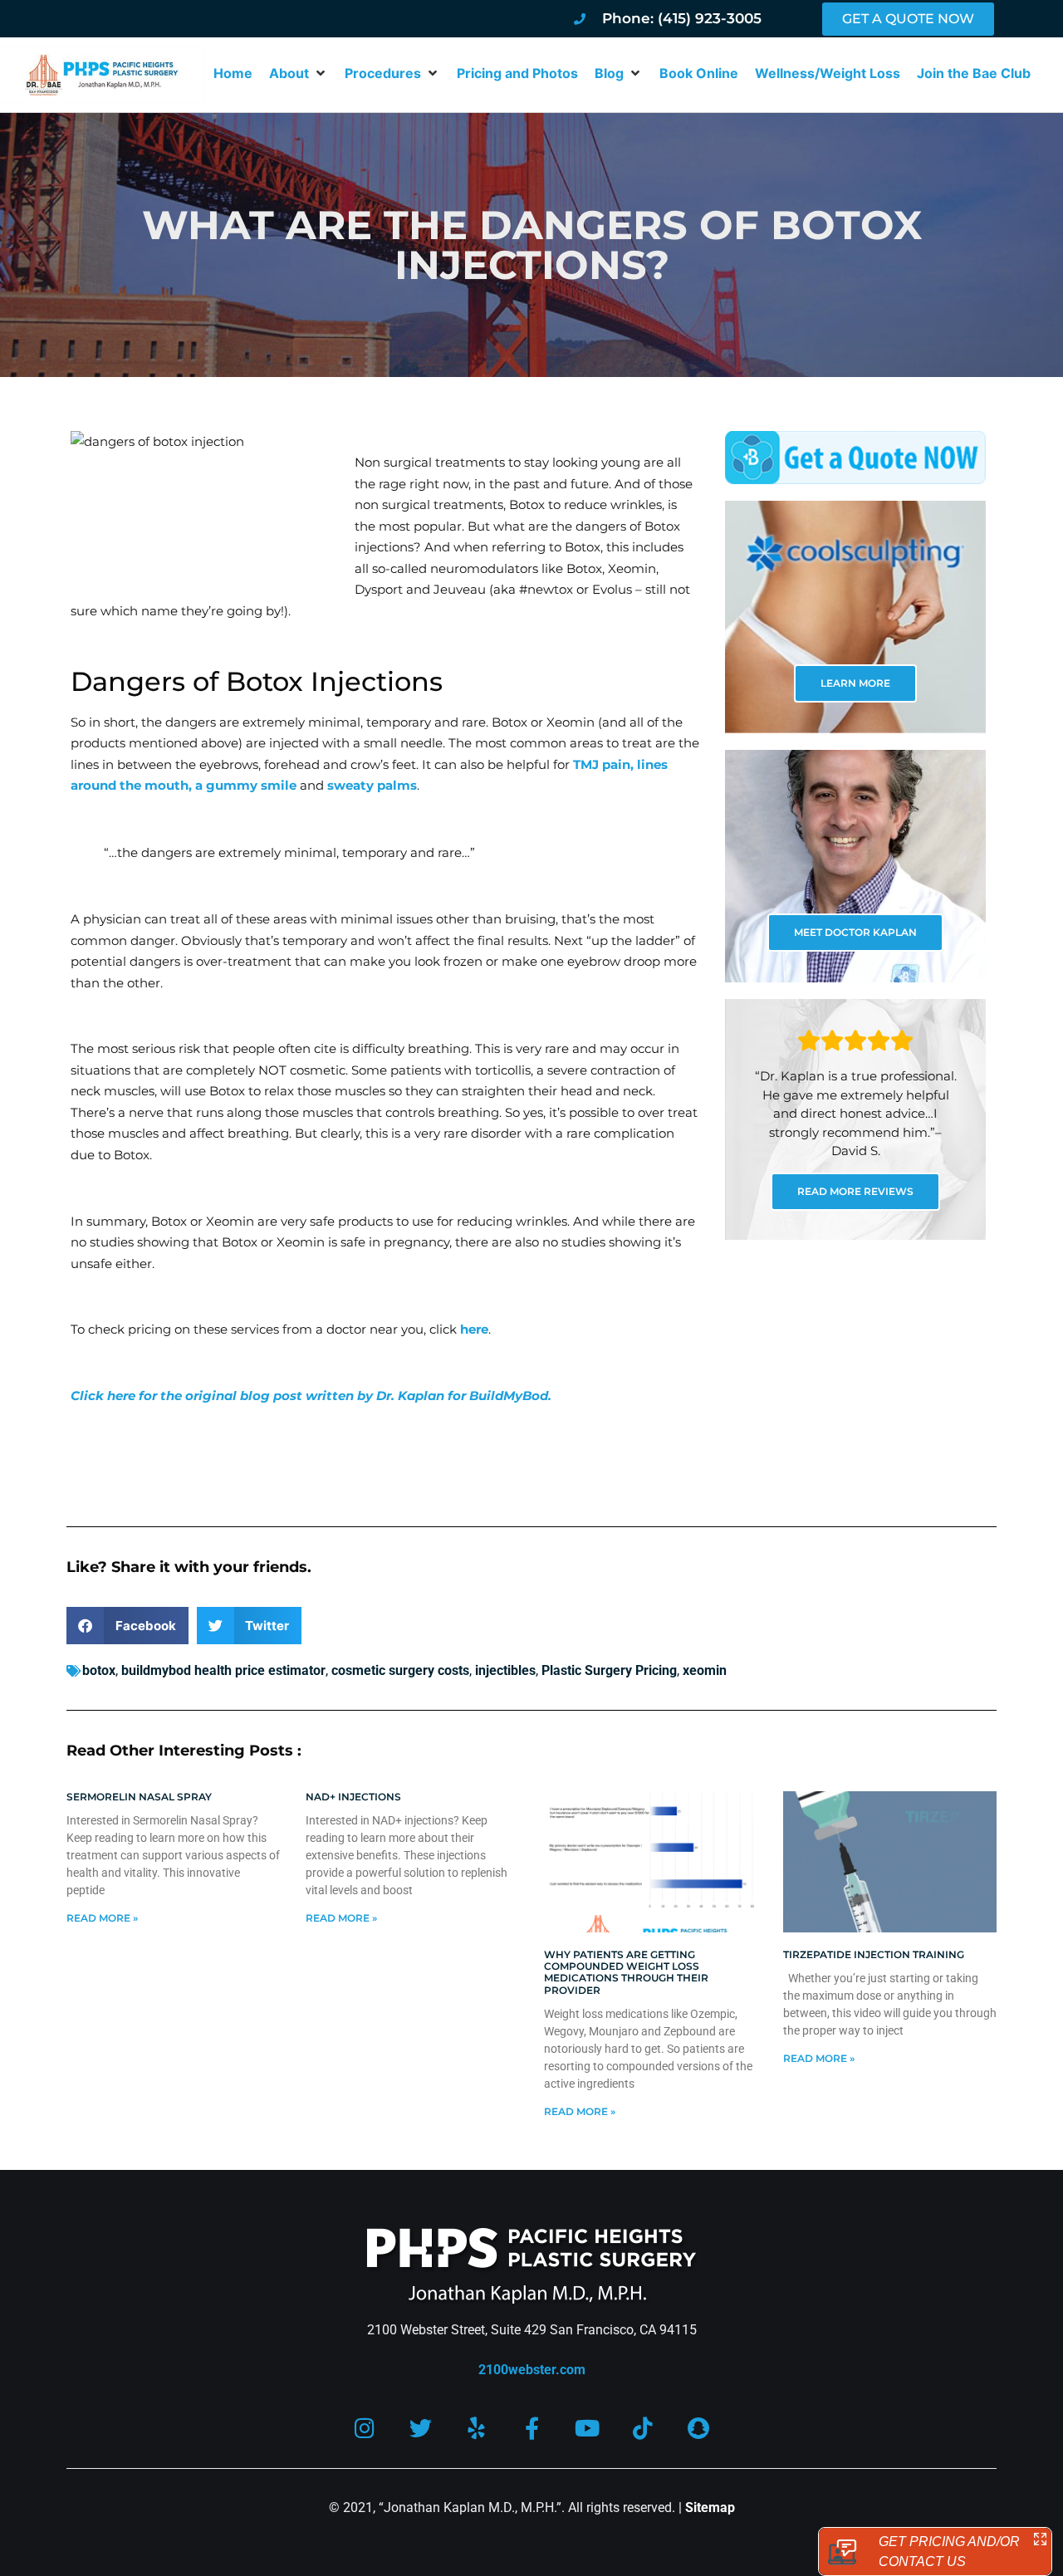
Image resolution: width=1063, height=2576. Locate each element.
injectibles (505, 1670)
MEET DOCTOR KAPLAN (855, 932)
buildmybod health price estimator (223, 1670)
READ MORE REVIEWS (855, 1191)
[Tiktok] (643, 2428)
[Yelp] (476, 2428)
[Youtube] (588, 2428)
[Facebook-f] (532, 2428)
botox (99, 1670)
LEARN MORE (855, 683)
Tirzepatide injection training (874, 1954)
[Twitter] (421, 2428)
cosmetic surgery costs (400, 1670)
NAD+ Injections (353, 1797)
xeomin (705, 1670)
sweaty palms (372, 785)
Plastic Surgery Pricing (609, 1670)
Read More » (102, 1918)
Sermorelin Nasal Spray (139, 1797)
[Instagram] (365, 2428)
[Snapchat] (699, 2428)
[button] (299, 73)
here (474, 1329)
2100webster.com (532, 2370)
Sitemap (710, 2507)
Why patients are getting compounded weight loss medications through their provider (626, 1972)
